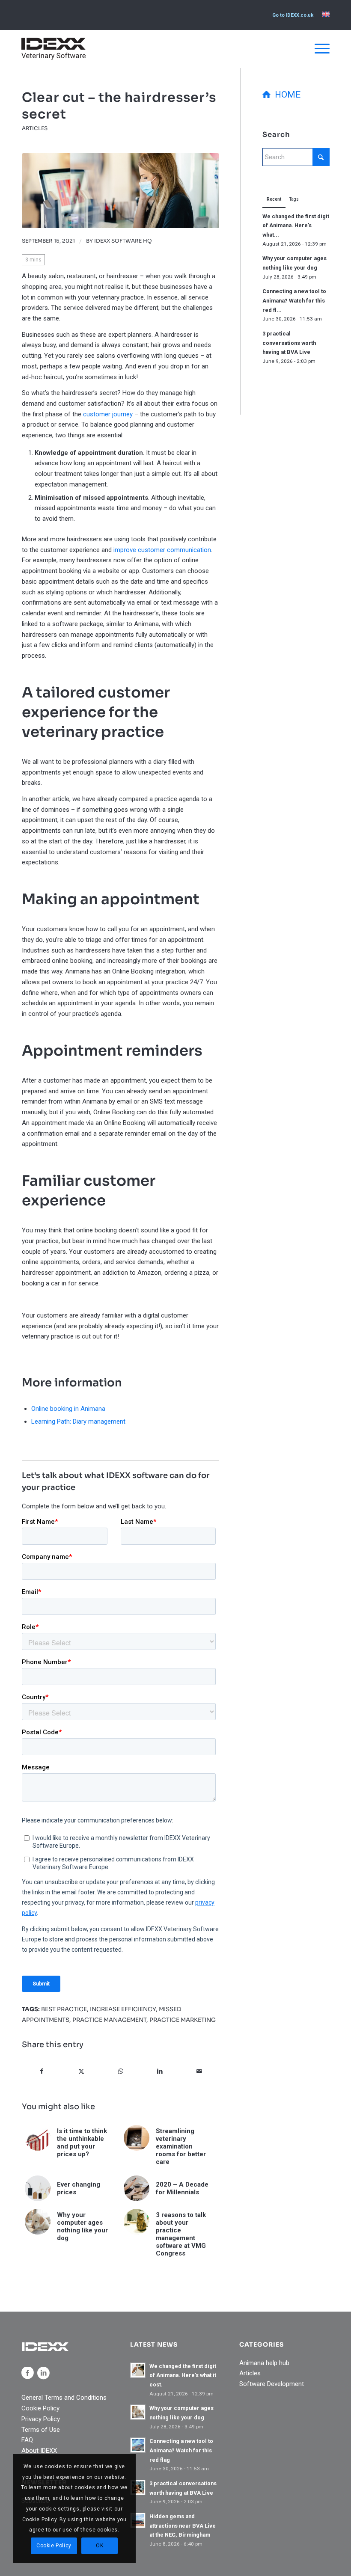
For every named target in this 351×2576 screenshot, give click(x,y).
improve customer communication (162, 550)
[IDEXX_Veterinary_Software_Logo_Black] (54, 49)
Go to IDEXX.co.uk (293, 15)
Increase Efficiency (123, 2009)
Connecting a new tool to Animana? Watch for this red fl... (294, 300)
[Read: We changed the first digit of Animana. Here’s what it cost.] (138, 2370)
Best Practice (64, 2009)
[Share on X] (82, 2071)
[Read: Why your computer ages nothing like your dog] (138, 2412)
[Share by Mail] (199, 2071)
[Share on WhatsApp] (121, 2071)
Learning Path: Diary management (78, 1422)
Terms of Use (41, 2430)
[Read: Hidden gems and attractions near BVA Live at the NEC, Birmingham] (138, 2520)
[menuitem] (293, 15)
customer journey (108, 414)
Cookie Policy (40, 2408)
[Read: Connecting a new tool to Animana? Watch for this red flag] (138, 2445)
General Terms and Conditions (64, 2398)
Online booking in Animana (68, 1409)
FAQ (27, 2440)
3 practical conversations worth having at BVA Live (289, 343)
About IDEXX (39, 2451)
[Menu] (318, 49)
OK (100, 2546)
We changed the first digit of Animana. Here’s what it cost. (183, 2375)
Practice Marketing (183, 2020)
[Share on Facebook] (42, 2071)
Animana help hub (264, 2363)
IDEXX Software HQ (123, 241)
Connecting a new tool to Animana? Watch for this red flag (181, 2450)
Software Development (272, 2384)
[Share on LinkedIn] (160, 2071)
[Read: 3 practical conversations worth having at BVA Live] (138, 2487)
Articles (35, 128)
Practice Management (109, 2020)
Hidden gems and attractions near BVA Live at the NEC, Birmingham (183, 2526)
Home (286, 95)
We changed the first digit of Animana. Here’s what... (296, 226)
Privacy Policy (41, 2419)
